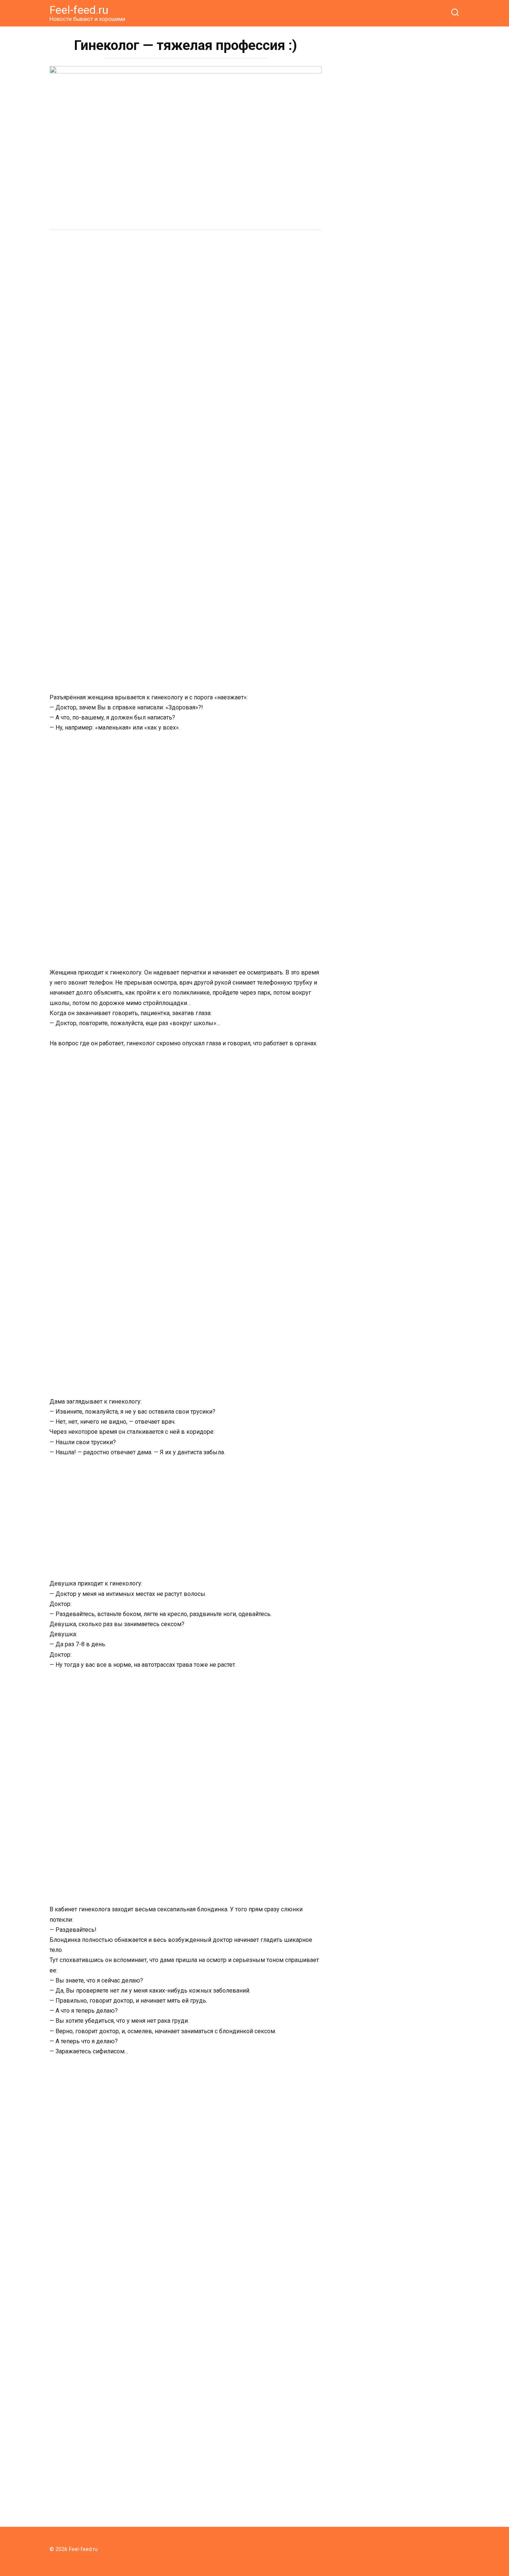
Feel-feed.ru (79, 10)
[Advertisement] (186, 294)
